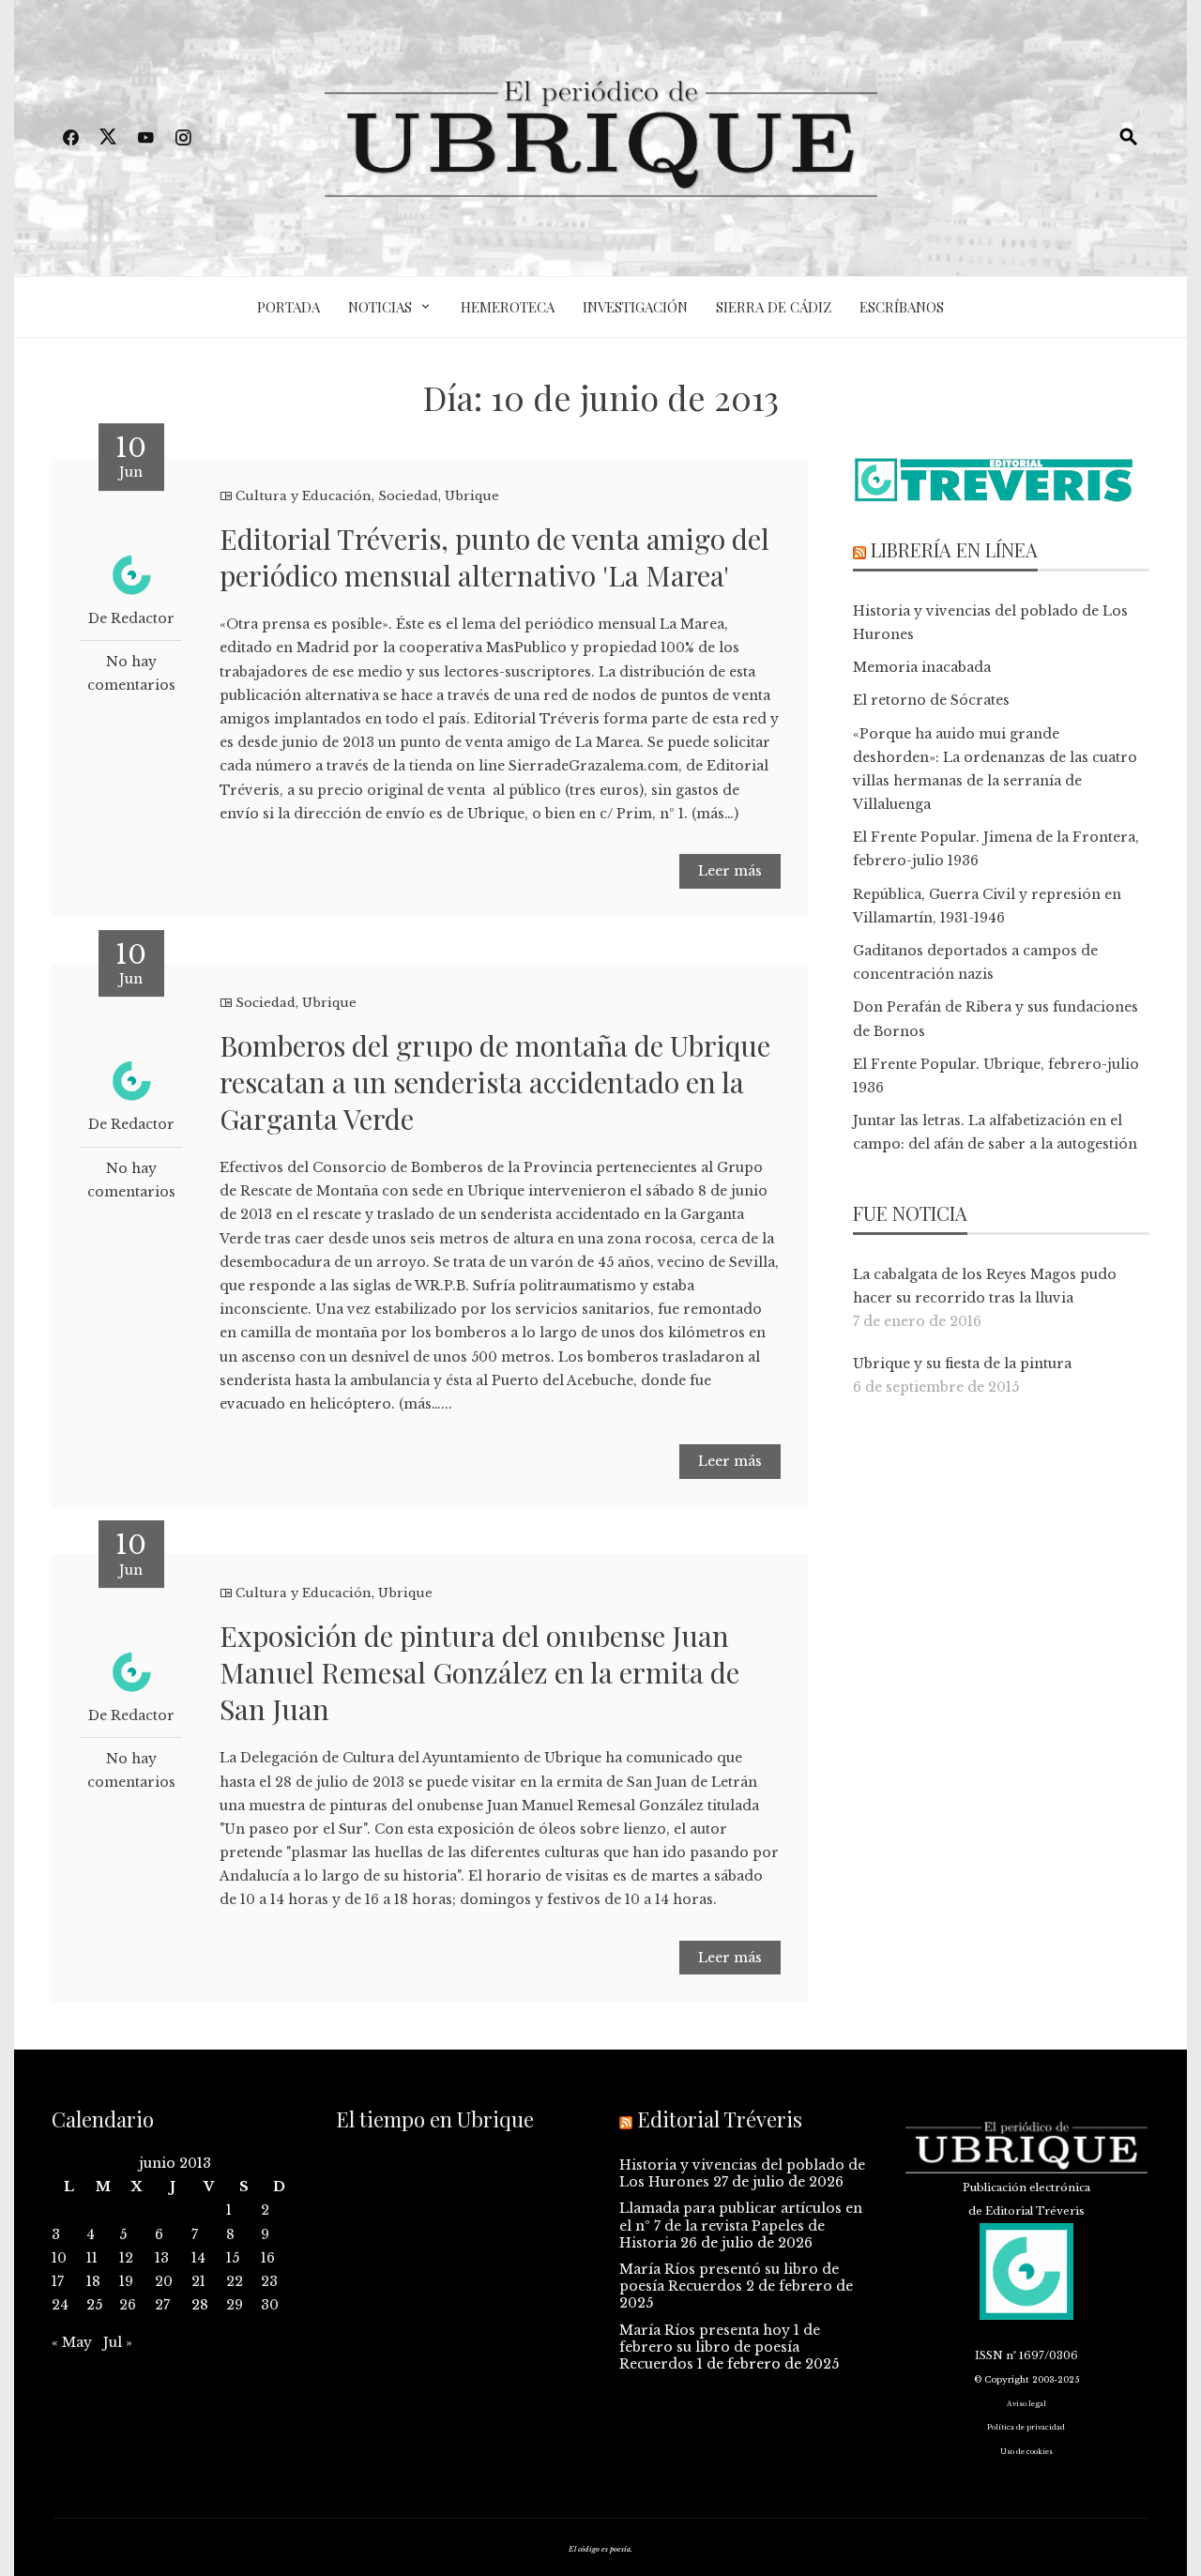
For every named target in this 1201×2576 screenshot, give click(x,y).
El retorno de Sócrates (931, 700)
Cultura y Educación (304, 496)
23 (269, 2281)
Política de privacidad (1026, 2427)
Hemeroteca (508, 307)
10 (59, 2258)
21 (198, 2281)
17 (58, 2281)
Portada (289, 307)
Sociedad (408, 496)
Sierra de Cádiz (774, 307)
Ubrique (472, 496)
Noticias (380, 307)
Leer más (730, 871)
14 (198, 2258)
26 (128, 2305)
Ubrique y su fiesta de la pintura (962, 1364)
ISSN (989, 2355)
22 (235, 2281)
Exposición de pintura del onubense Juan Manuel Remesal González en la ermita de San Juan (479, 1672)
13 (162, 2258)
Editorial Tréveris (720, 2119)
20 (164, 2281)
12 (126, 2258)
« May (72, 2342)
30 (270, 2305)
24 (60, 2305)
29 (235, 2305)
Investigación (635, 307)
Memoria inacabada (922, 667)
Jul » (118, 2342)
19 (126, 2281)
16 (268, 2258)
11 (92, 2258)
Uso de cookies (1026, 2452)
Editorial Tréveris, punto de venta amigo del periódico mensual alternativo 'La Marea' (494, 557)
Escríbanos (902, 307)
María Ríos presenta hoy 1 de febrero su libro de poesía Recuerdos (720, 2347)
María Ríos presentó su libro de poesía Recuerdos (729, 2278)
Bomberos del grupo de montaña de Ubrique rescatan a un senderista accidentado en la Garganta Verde (495, 1082)
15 (233, 2258)
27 (162, 2305)
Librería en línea (954, 549)
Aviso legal (1026, 2404)
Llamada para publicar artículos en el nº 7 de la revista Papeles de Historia (741, 2225)
